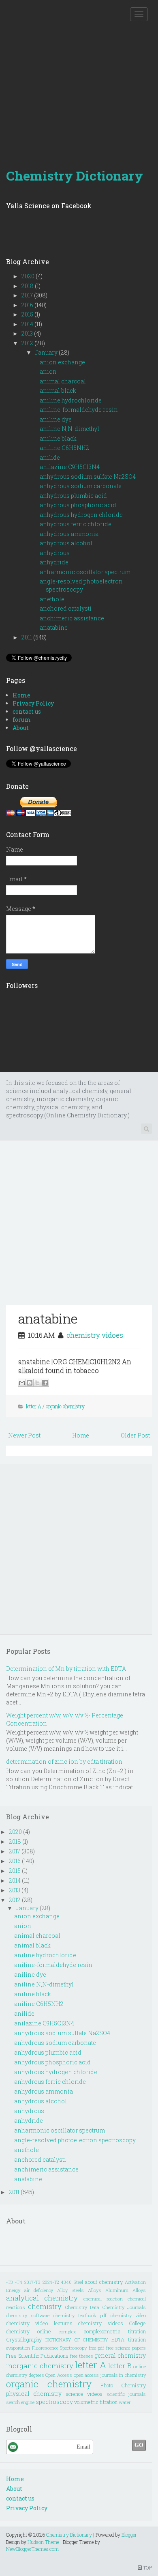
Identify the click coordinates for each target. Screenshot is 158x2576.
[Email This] (22, 1383)
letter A (34, 1406)
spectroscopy (54, 2402)
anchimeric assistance (72, 618)
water (125, 2402)
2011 (27, 637)
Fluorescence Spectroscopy (60, 2348)
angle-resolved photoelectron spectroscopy (81, 585)
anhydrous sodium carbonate (81, 486)
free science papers (126, 2348)
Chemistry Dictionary (75, 175)
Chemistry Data (82, 2307)
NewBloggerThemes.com (32, 2549)
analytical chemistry (42, 2298)
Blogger (129, 2535)
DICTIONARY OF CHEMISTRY (77, 2340)
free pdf (97, 2348)
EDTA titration (129, 2339)
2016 (28, 305)
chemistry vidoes (95, 1335)
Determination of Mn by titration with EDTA (66, 1669)
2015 (28, 314)
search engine (20, 2402)
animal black (58, 391)
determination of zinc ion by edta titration (64, 1761)
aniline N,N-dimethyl (69, 429)
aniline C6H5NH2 (64, 448)
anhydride (54, 562)
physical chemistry (34, 2394)
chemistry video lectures (39, 2323)
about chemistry (104, 2282)
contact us (27, 711)
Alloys (95, 2290)
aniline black (58, 438)
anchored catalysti (66, 608)
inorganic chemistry (40, 2366)
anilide (50, 457)
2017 (28, 295)
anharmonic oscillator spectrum (85, 572)
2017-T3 (32, 2282)
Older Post (135, 1435)
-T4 (19, 2282)
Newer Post (24, 1435)
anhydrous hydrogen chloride (81, 515)
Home (21, 695)
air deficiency (39, 2290)
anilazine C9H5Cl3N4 (70, 467)
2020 (29, 276)
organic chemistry (65, 1406)
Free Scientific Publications (37, 2356)
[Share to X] (37, 1383)
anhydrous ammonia (69, 534)
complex (67, 2332)
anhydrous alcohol (66, 543)
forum (22, 720)
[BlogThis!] (30, 1383)
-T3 (10, 2282)
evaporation (18, 2348)
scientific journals (126, 2394)
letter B (120, 2366)
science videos (84, 2394)
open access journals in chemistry (110, 2375)
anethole (52, 599)
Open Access (59, 2375)
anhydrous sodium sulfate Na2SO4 (88, 477)
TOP (147, 2567)
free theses (82, 2356)
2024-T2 (51, 2282)
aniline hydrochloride (71, 400)
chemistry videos (100, 2323)
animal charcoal (63, 381)
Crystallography (24, 2339)
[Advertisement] (79, 79)
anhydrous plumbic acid (73, 496)
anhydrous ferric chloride (76, 524)
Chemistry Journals (124, 2307)
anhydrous (55, 553)
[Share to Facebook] (45, 1383)
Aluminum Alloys (126, 2290)
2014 (28, 324)
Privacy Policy (33, 703)
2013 (28, 333)
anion (48, 371)
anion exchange (62, 362)
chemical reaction (103, 2299)
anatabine (54, 627)
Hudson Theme (43, 2542)
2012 (28, 343)
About (21, 728)
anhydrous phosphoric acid (78, 505)
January (47, 352)
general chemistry (120, 2355)
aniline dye (56, 419)
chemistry (45, 2306)
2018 (28, 286)
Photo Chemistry (123, 2385)
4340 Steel (72, 2282)
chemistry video (128, 2315)
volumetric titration (96, 2402)
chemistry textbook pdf (80, 2315)
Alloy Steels (70, 2290)
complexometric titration (115, 2331)
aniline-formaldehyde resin (79, 410)
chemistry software (28, 2315)
